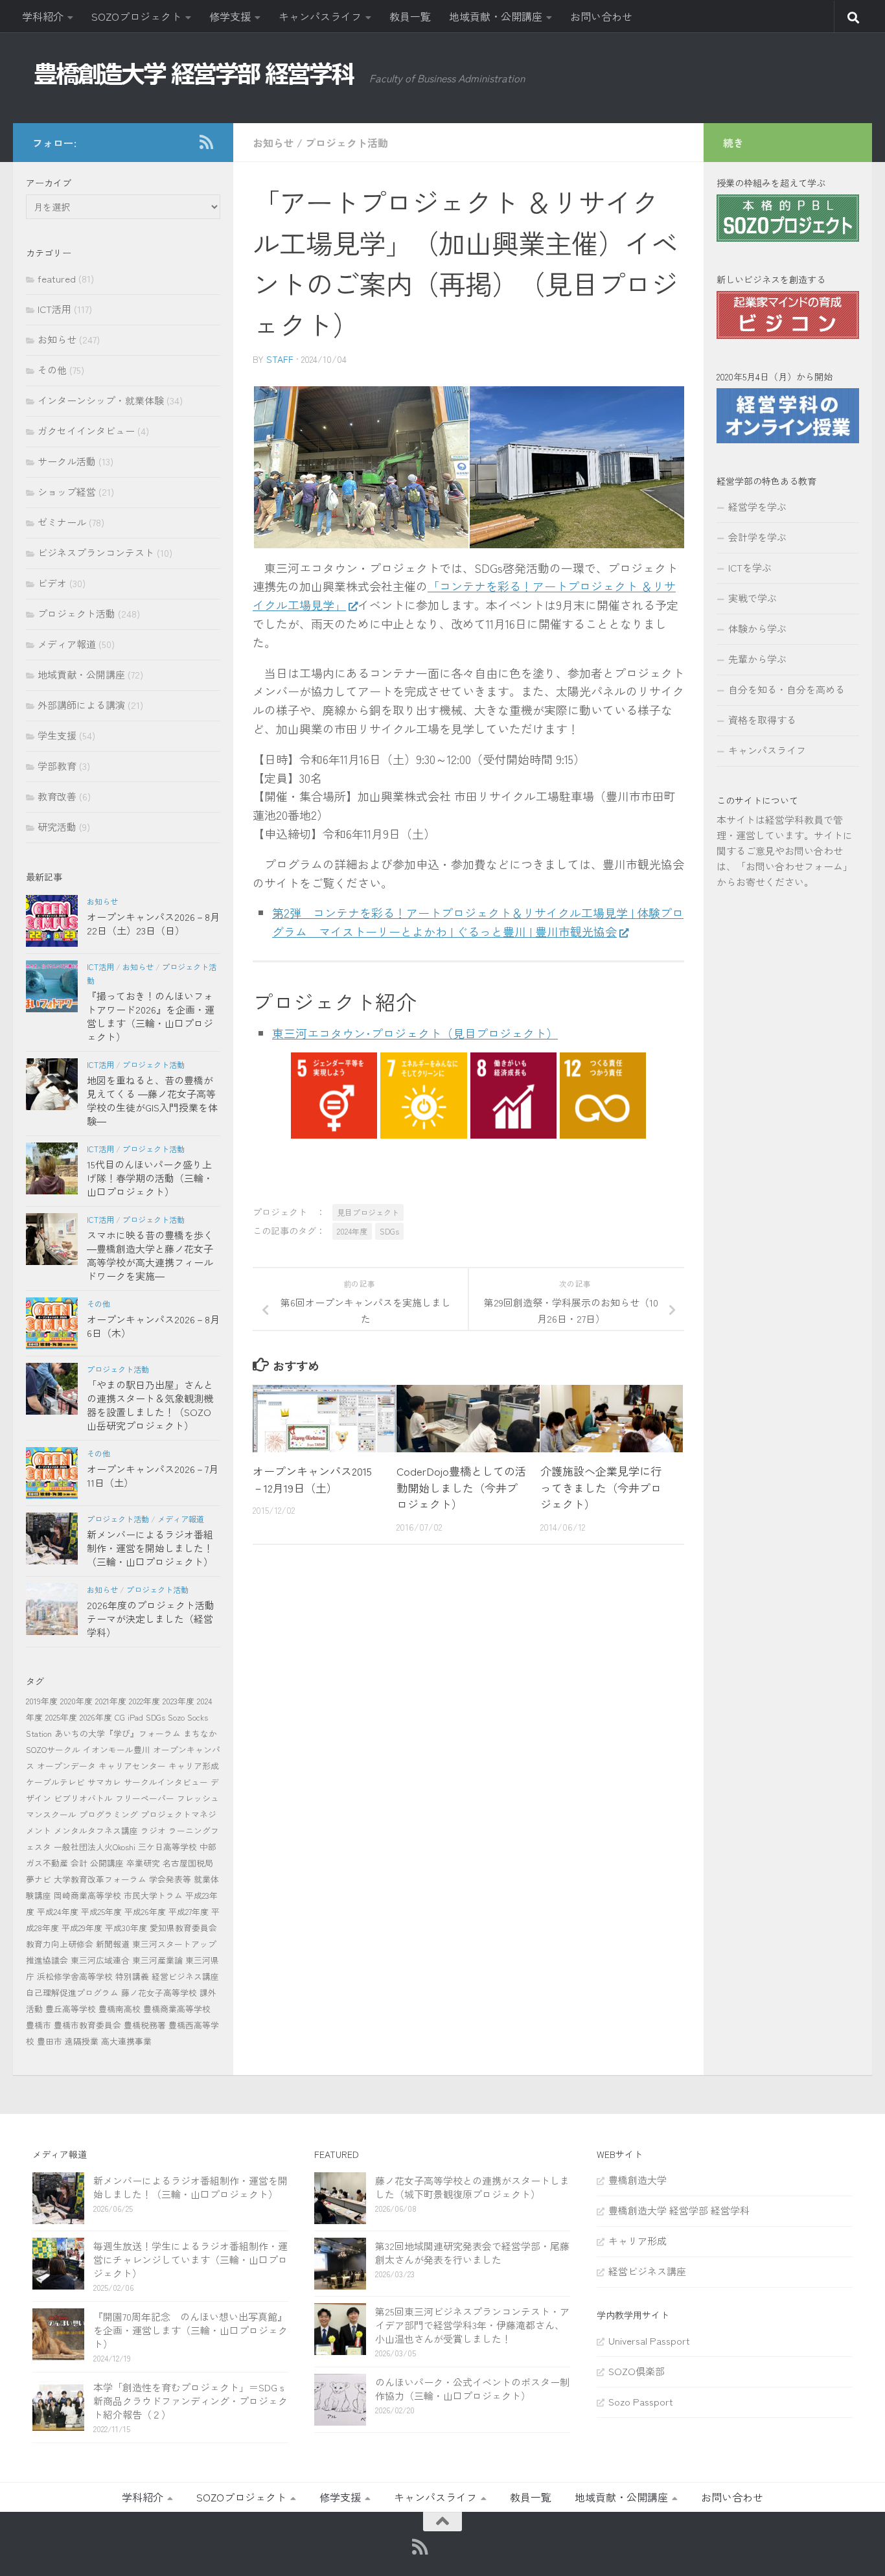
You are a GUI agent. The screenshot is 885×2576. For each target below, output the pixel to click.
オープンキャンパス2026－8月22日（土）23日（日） (153, 923)
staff (280, 359)
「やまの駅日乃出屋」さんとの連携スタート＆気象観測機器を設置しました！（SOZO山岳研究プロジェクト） (150, 1405)
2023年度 (178, 1701)
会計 (79, 1863)
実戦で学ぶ (753, 598)
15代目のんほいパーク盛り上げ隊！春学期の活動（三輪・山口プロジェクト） (150, 1178)
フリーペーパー (145, 1798)
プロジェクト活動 (347, 143)
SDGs (389, 1231)
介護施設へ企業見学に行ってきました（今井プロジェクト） (601, 1487)
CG (120, 1717)
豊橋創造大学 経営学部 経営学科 (679, 2210)
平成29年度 (82, 1928)
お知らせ (273, 143)
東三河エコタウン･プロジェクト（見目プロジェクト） (415, 1033)
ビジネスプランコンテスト (96, 552)
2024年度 (352, 1231)
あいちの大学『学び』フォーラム (118, 1733)
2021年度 (111, 1701)
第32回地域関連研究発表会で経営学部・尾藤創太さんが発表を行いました (472, 2253)
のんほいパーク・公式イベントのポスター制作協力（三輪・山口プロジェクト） (472, 2389)
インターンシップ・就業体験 (101, 400)
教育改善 (57, 796)
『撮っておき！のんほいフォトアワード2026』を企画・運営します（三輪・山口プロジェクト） (151, 1016)
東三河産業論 (157, 1960)
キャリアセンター (132, 1766)
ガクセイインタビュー (86, 431)
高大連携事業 (126, 2041)
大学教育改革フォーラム (100, 1879)
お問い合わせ (601, 16)
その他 (52, 370)
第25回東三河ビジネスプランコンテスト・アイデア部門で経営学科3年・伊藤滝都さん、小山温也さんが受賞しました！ (472, 2325)
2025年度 (61, 1717)
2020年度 (76, 1701)
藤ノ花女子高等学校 (159, 1992)
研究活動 (57, 827)
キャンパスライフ (320, 16)
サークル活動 (67, 461)
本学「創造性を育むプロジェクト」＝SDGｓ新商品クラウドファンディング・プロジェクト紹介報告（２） (190, 2401)
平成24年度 (58, 1911)
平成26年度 (145, 1911)
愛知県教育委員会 (183, 1928)
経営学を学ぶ (757, 506)
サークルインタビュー (166, 1782)
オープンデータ (66, 1766)
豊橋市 (39, 2025)
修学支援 (230, 16)
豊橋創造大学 (638, 2180)
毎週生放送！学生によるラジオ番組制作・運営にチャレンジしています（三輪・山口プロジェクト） (190, 2259)
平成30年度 (126, 1928)
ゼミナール (62, 522)
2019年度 (42, 1701)
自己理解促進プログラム (72, 1992)
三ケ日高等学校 (167, 1847)
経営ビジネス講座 (185, 1976)
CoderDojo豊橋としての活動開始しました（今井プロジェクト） (461, 1487)
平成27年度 (189, 1911)
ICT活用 (54, 309)
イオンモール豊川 (117, 1749)
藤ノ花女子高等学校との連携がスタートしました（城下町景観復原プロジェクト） (472, 2187)
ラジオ (153, 1830)
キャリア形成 (194, 1766)
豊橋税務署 (145, 2025)
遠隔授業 (82, 2041)
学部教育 (57, 766)
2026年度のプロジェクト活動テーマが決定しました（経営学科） (151, 1619)
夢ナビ (39, 1879)
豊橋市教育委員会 (87, 2025)
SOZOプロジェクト (136, 16)
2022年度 (144, 1701)
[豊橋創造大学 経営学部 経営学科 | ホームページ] (194, 74)
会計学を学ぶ (757, 537)
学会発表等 (170, 1879)
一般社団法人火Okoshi (95, 1847)
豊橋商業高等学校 (177, 2009)
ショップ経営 (67, 492)
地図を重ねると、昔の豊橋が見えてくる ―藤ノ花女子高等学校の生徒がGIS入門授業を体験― (152, 1100)
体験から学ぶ (757, 628)
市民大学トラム (153, 1895)
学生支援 (57, 735)
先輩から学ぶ (757, 659)
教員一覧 (410, 16)
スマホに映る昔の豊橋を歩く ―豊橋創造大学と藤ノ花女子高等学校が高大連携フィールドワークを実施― (150, 1255)
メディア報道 (67, 644)
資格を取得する (762, 720)
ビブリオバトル (83, 1798)
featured (57, 278)
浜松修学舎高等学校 (75, 1976)
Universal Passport (649, 2340)
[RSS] (206, 142)
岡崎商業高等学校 (87, 1895)
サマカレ (104, 1782)
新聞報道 (113, 1944)
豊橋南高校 (120, 2009)
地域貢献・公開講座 (496, 16)
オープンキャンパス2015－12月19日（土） (312, 1479)
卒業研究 (143, 1863)
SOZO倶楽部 (637, 2371)
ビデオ (52, 583)
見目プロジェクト (368, 1212)
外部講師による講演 (81, 705)
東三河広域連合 (100, 1960)
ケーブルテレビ (55, 1782)
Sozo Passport (641, 2401)
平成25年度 (101, 1911)
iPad (135, 1717)
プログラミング (109, 1814)
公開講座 (107, 1863)
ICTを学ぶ (750, 567)
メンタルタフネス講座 (96, 1830)
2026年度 (96, 1717)
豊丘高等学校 (71, 2009)
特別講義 (132, 1976)
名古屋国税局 (188, 1863)
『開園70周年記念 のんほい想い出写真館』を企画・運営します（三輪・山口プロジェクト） (190, 2330)
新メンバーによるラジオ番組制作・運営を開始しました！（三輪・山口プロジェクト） (150, 1548)
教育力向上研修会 (60, 1944)
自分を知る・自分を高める (787, 689)
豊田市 (50, 2041)
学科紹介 (43, 16)
